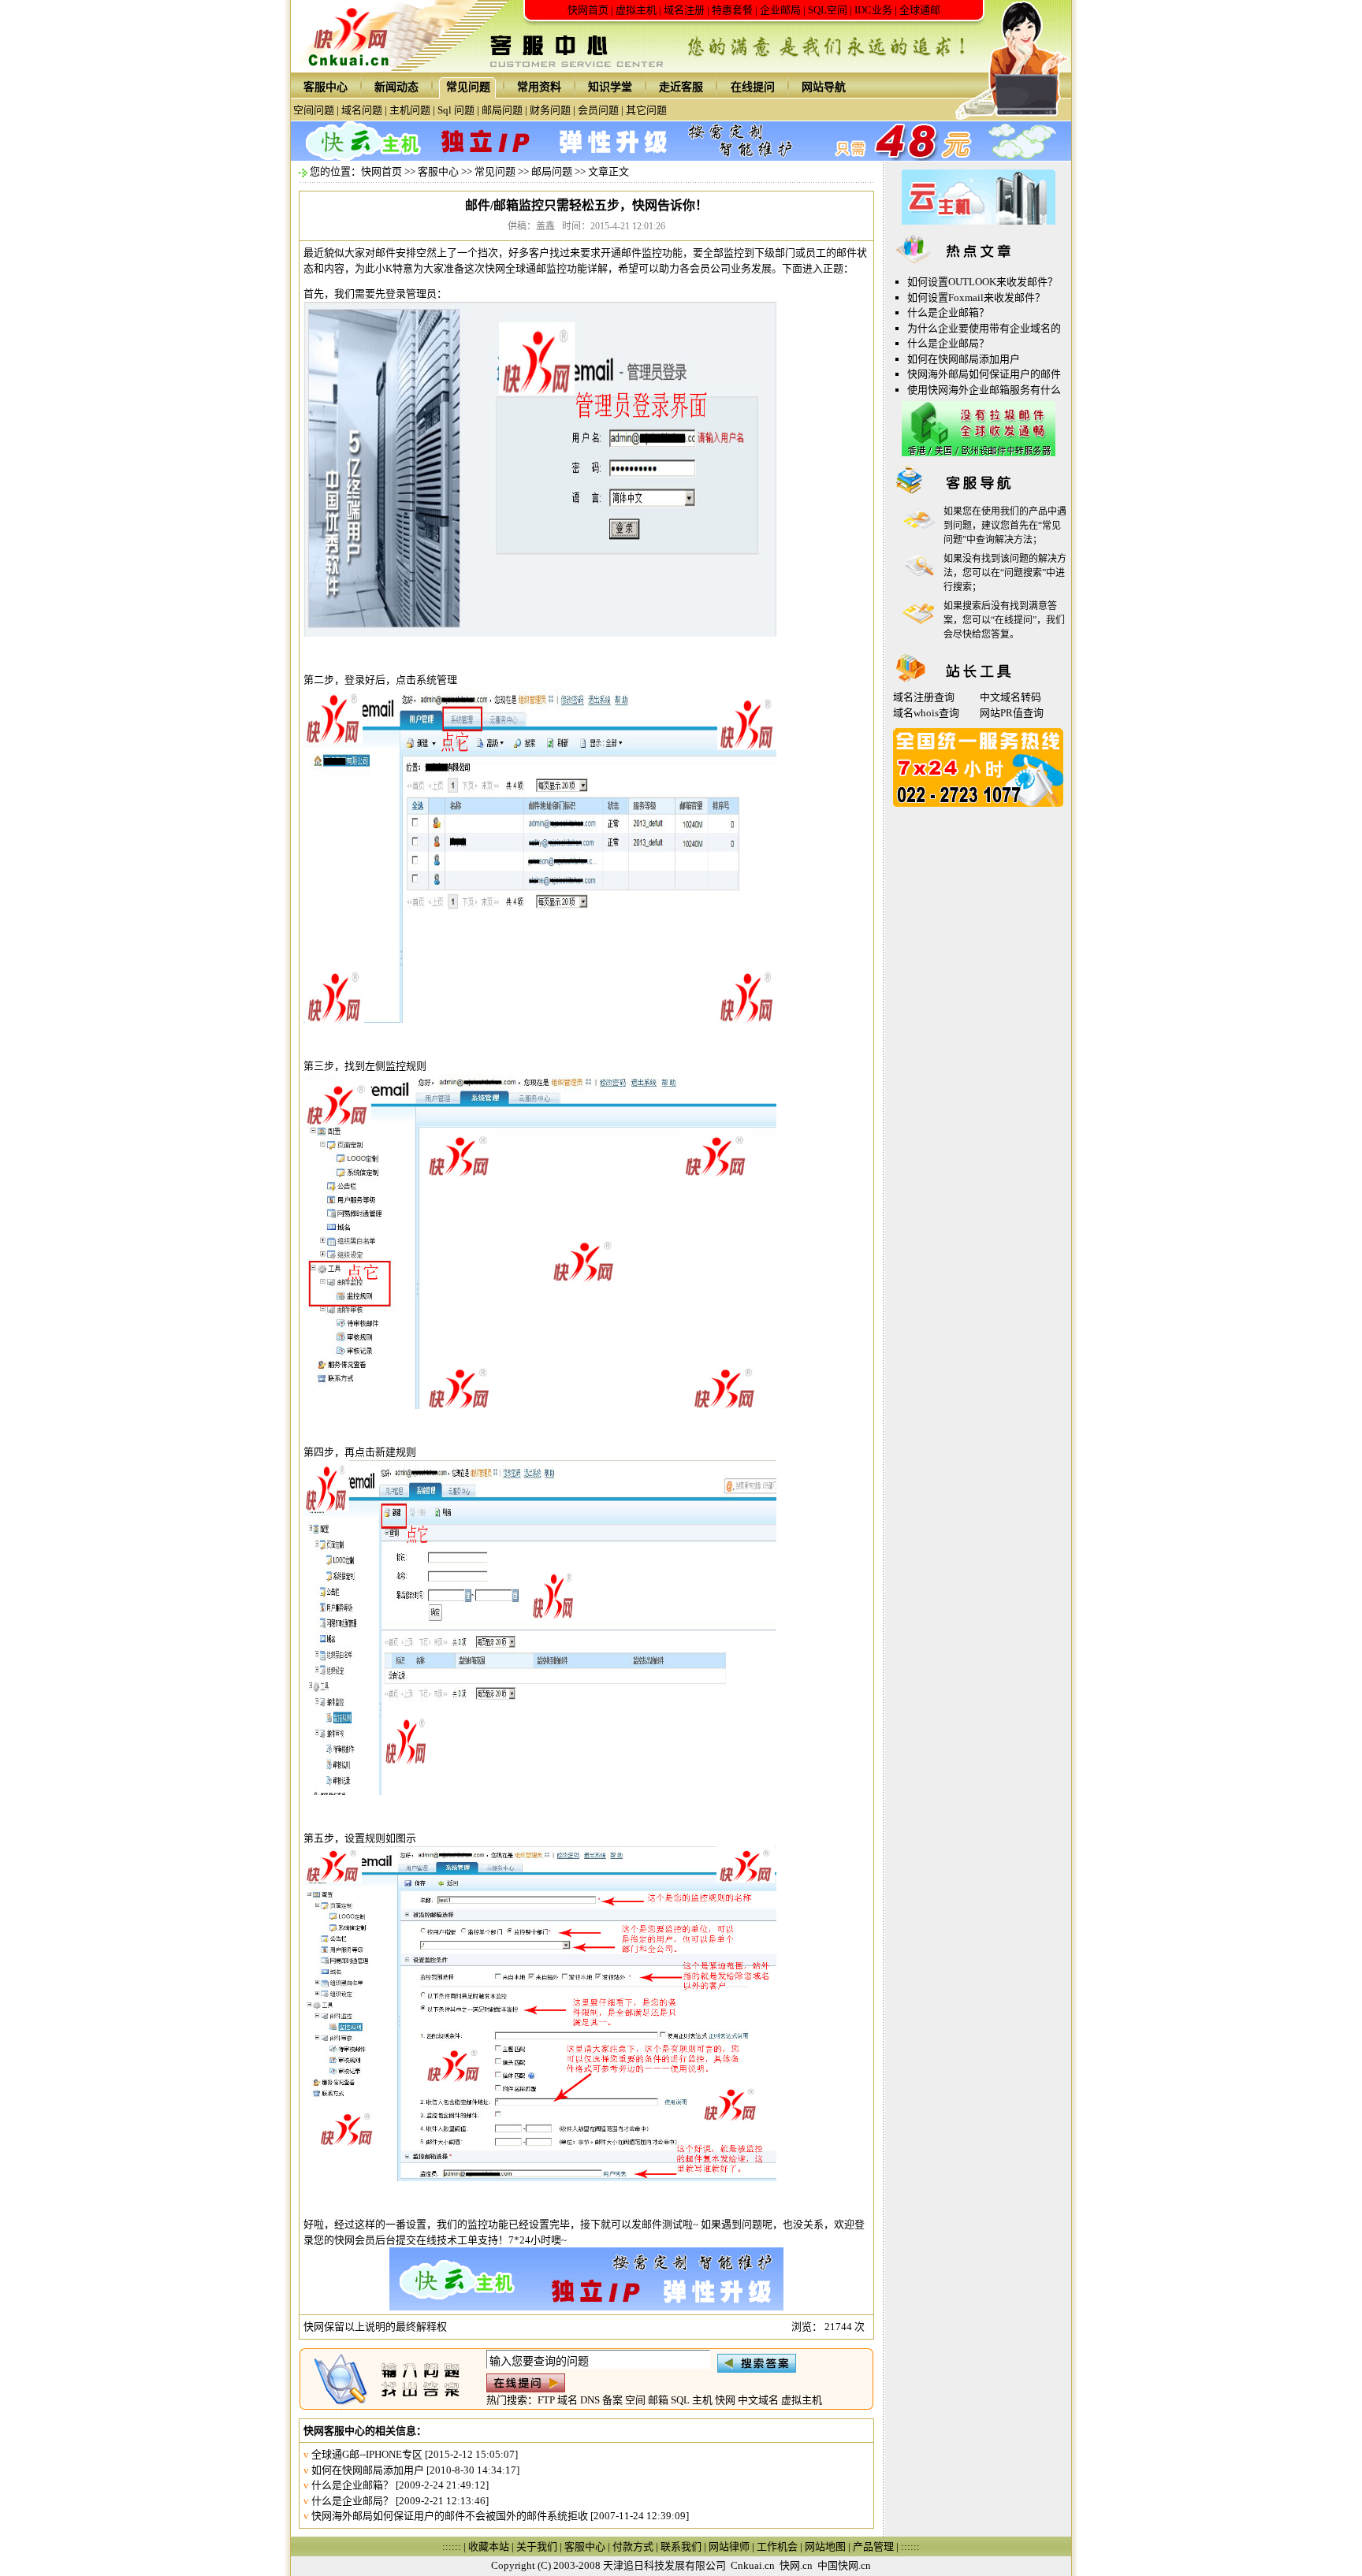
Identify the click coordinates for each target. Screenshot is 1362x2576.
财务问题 (550, 110)
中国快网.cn (844, 2565)
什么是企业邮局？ (352, 2501)
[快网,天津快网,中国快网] (353, 69)
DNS (590, 2400)
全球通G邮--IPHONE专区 (367, 2454)
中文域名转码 (1010, 697)
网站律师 (729, 2546)
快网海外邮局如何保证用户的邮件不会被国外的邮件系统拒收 (450, 2516)
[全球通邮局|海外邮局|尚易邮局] (979, 453)
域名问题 (362, 110)
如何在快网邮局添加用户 (368, 2470)
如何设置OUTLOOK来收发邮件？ (982, 282)
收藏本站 (489, 2546)
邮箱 (658, 2400)
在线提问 (753, 87)
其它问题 (646, 110)
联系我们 (681, 2546)
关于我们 (537, 2546)
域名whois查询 (926, 713)
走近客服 (681, 87)
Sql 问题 (456, 110)
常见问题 (468, 87)
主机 (702, 2400)
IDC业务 (873, 10)
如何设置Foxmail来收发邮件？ (976, 297)
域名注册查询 (924, 697)
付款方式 (633, 2546)
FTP (546, 2400)
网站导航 (824, 87)
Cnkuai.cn (753, 2565)
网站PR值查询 (1012, 713)
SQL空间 (828, 10)
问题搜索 (1023, 573)
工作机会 (777, 2546)
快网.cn (796, 2565)
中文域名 (758, 2400)
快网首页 (588, 10)
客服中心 (326, 87)
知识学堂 (610, 87)
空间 (635, 2400)
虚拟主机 (636, 10)
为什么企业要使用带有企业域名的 (984, 328)
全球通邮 (920, 10)
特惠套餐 (732, 10)
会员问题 (598, 110)
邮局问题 (502, 110)
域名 (567, 2400)
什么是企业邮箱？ (352, 2485)
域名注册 (684, 10)
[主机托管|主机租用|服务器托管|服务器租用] (979, 221)
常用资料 (539, 87)
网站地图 (825, 2546)
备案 (612, 2400)
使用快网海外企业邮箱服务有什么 (984, 390)
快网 (725, 2400)
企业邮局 (780, 10)
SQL (680, 2400)
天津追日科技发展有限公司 (664, 2565)
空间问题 (314, 110)
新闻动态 (396, 87)
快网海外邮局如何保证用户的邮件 (984, 374)
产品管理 (873, 2546)
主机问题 (410, 110)
